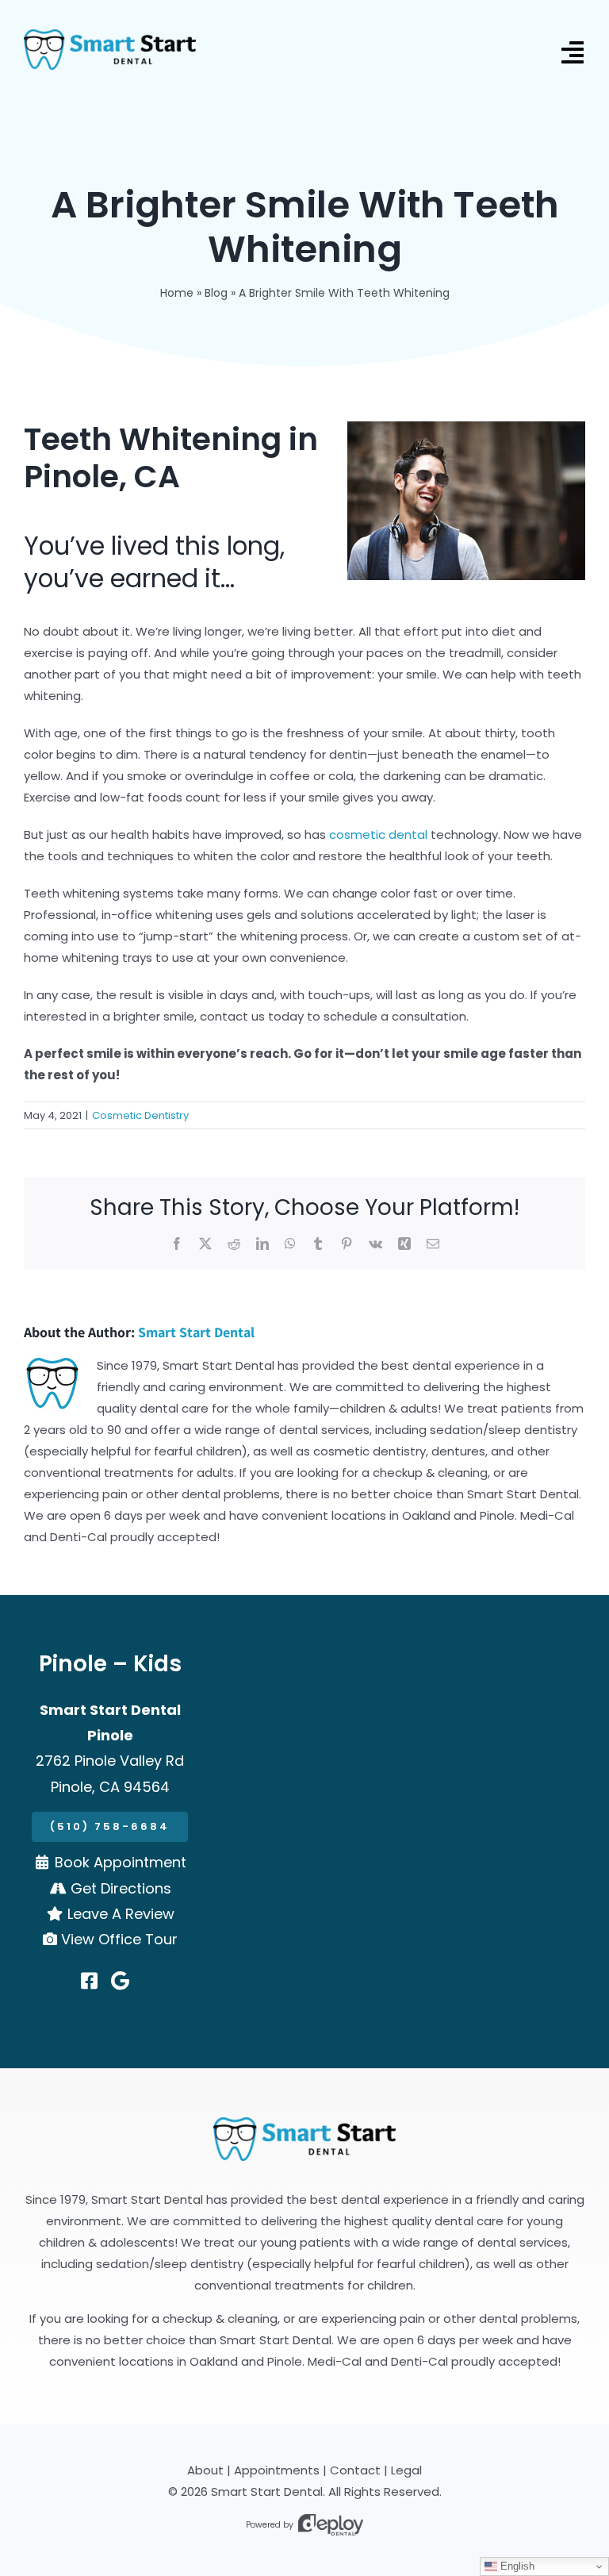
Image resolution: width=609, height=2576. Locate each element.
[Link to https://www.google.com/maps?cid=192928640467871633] (120, 1981)
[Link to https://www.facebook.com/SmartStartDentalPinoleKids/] (89, 1981)
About (205, 2470)
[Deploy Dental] (331, 2525)
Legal (406, 2470)
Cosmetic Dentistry (140, 1115)
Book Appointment (121, 1862)
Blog (216, 293)
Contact (355, 2470)
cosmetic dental (378, 834)
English (516, 2566)
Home (177, 293)
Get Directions (121, 1888)
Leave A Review (121, 1914)
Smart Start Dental (196, 1332)
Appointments (277, 2470)
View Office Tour (119, 1939)
